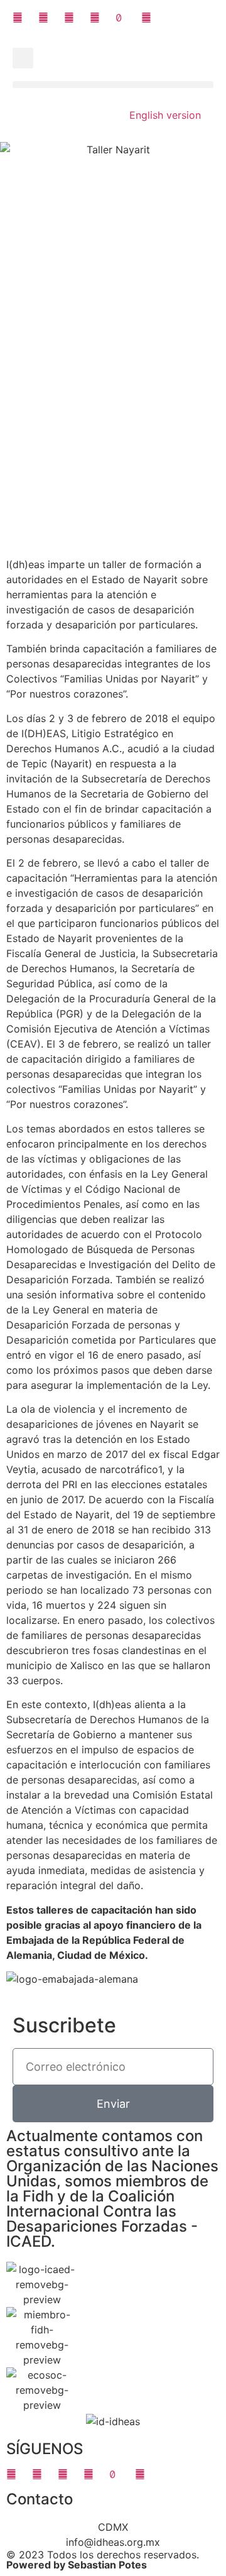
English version (165, 115)
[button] (23, 58)
